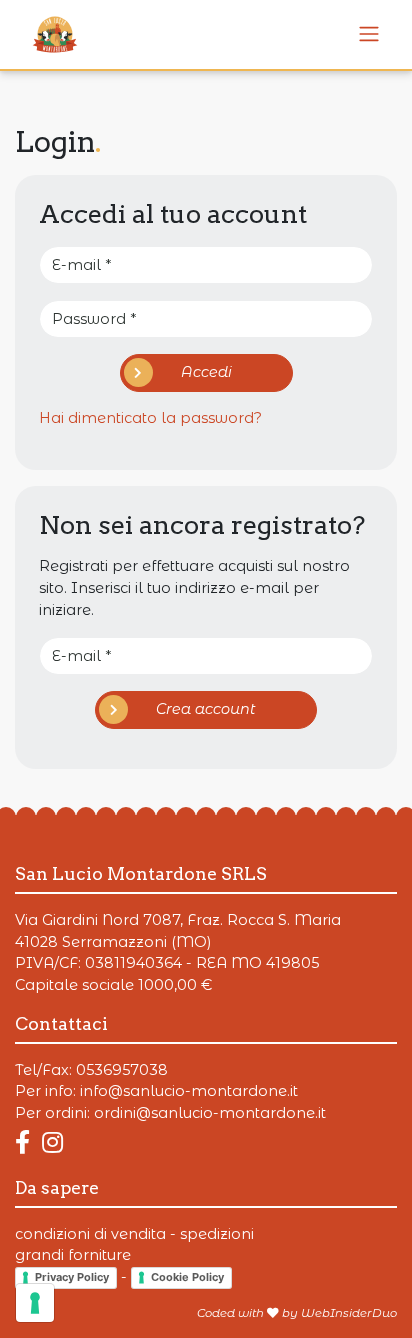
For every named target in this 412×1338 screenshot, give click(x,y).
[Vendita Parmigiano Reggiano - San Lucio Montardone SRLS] (369, 34)
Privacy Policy (72, 1277)
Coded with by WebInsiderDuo (297, 1313)
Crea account (206, 709)
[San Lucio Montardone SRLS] (47, 34)
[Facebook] (26, 1142)
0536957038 (122, 1070)
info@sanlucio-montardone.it (189, 1091)
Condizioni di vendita (90, 1234)
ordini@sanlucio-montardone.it (210, 1113)
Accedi (206, 372)
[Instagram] (52, 1142)
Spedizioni (217, 1234)
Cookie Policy (187, 1277)
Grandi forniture (73, 1255)
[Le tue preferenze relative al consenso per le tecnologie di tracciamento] (35, 1303)
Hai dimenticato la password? (150, 418)
